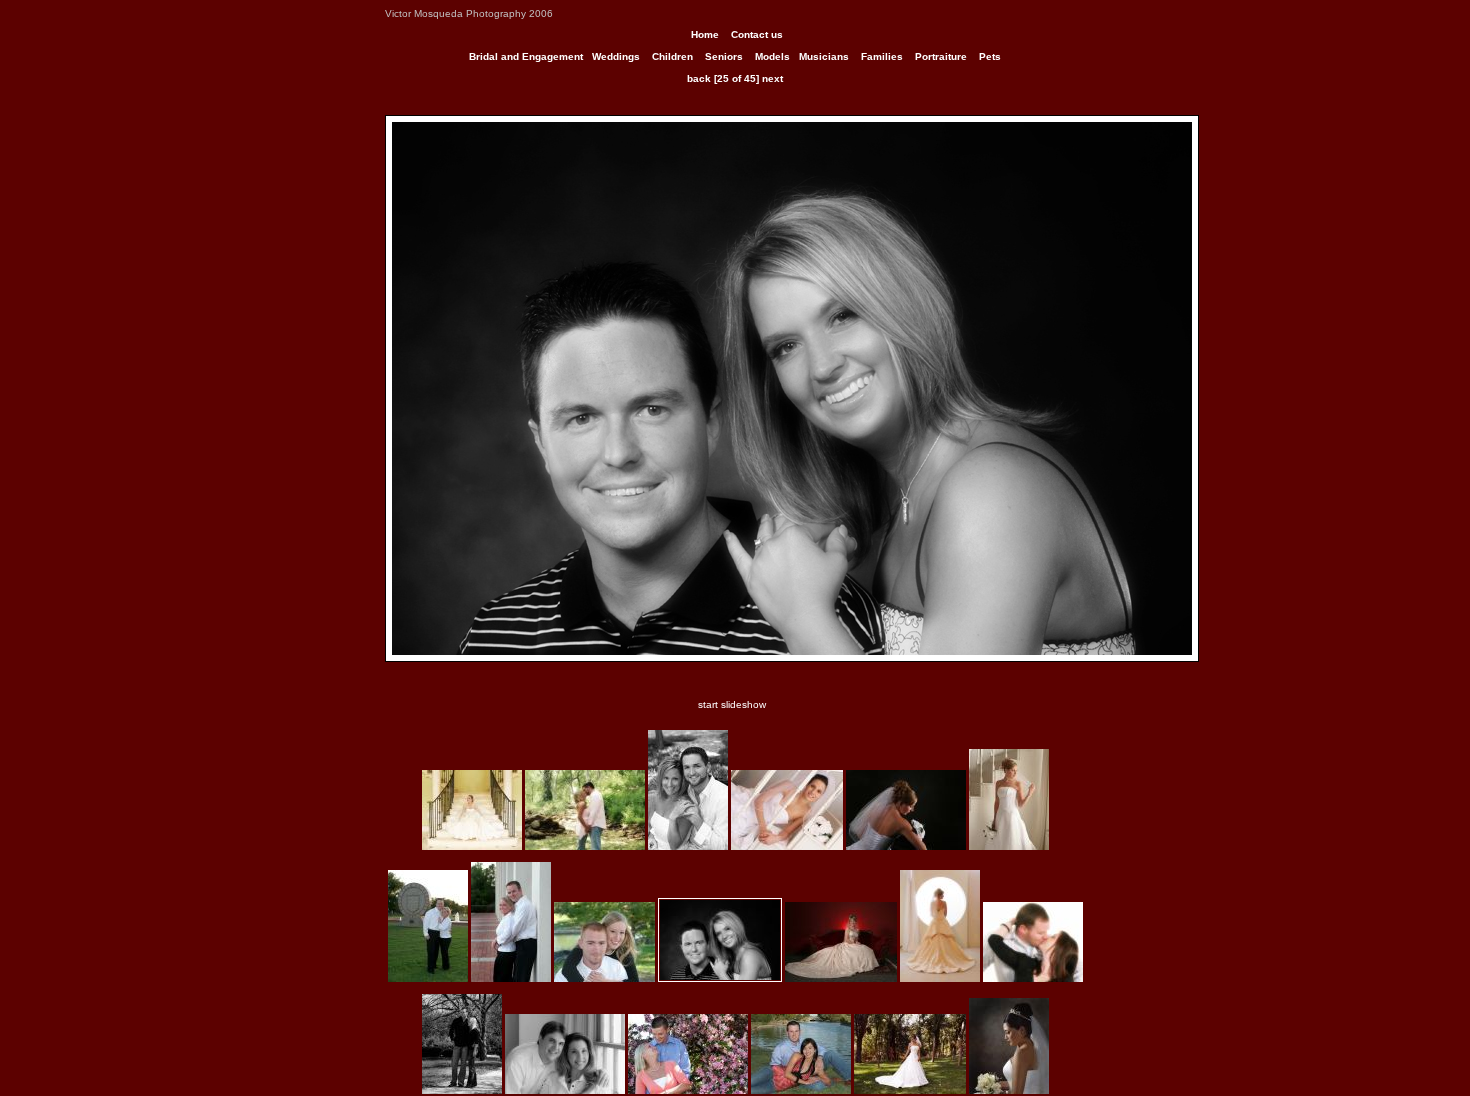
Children (672, 56)
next (772, 78)
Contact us (757, 34)
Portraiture (941, 56)
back (699, 78)
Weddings (616, 56)
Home (705, 34)
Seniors (724, 56)
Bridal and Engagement (526, 56)
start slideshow (732, 704)
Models (772, 56)
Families (882, 56)
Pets (990, 56)
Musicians (824, 56)
